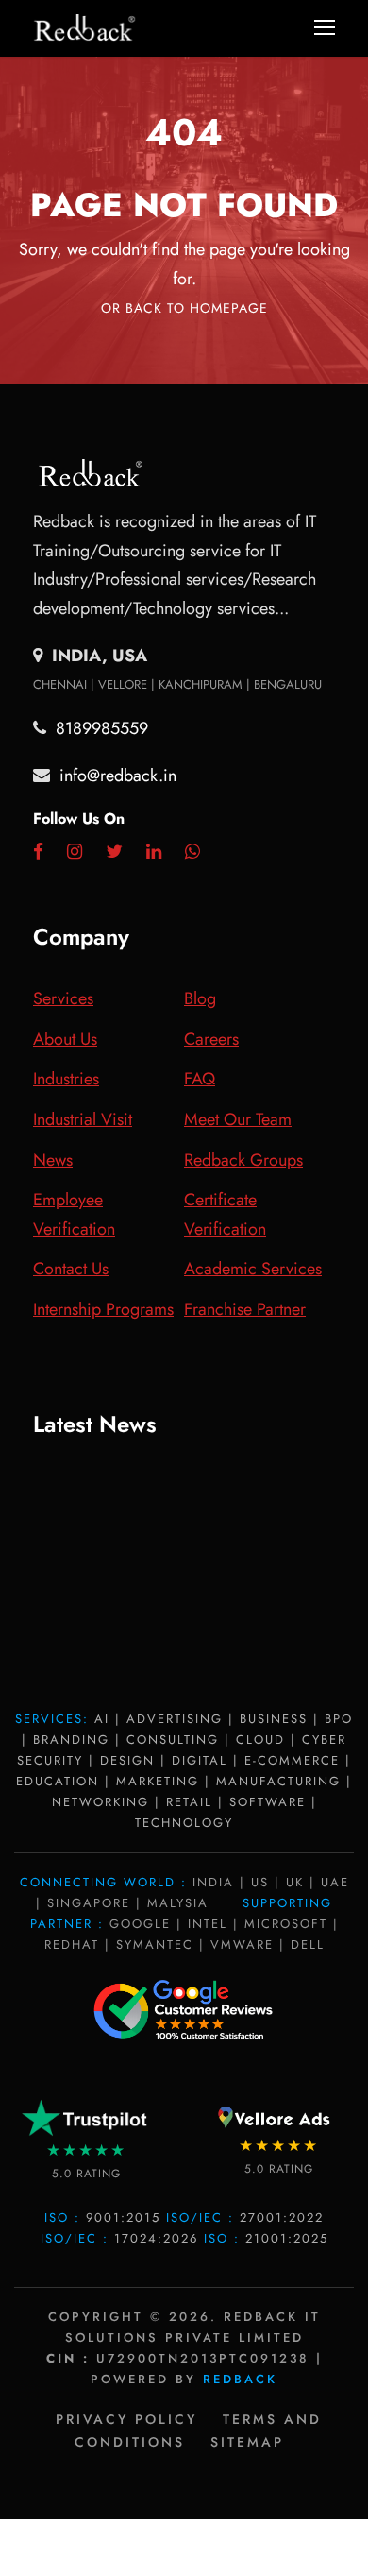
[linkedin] (154, 852)
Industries (66, 1079)
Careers (211, 1039)
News (53, 1160)
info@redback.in (118, 776)
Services (63, 998)
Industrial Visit (83, 1119)
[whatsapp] (192, 852)
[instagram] (75, 852)
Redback (240, 2379)
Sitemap (247, 2442)
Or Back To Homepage (184, 308)
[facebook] (38, 852)
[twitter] (114, 852)
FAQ (200, 1079)
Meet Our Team (238, 1119)
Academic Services (253, 1269)
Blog (200, 998)
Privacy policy (126, 2419)
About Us (65, 1039)
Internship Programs (103, 1309)
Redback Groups (243, 1160)
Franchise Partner (245, 1309)
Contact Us (71, 1269)
